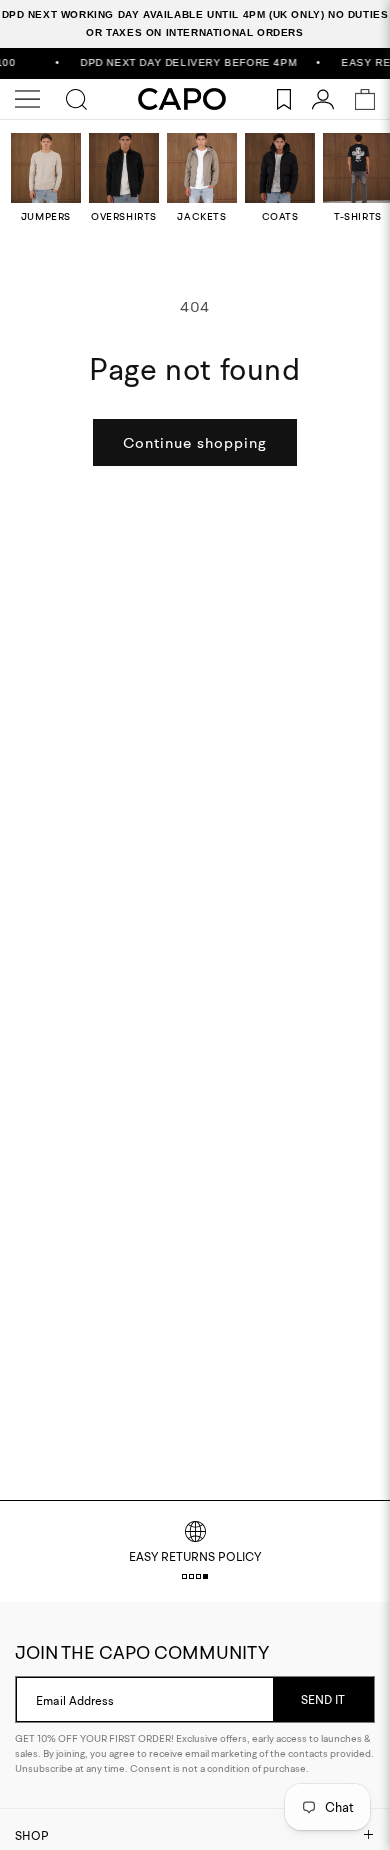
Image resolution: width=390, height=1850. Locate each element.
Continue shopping (195, 442)
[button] (184, 1576)
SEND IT (323, 1699)
